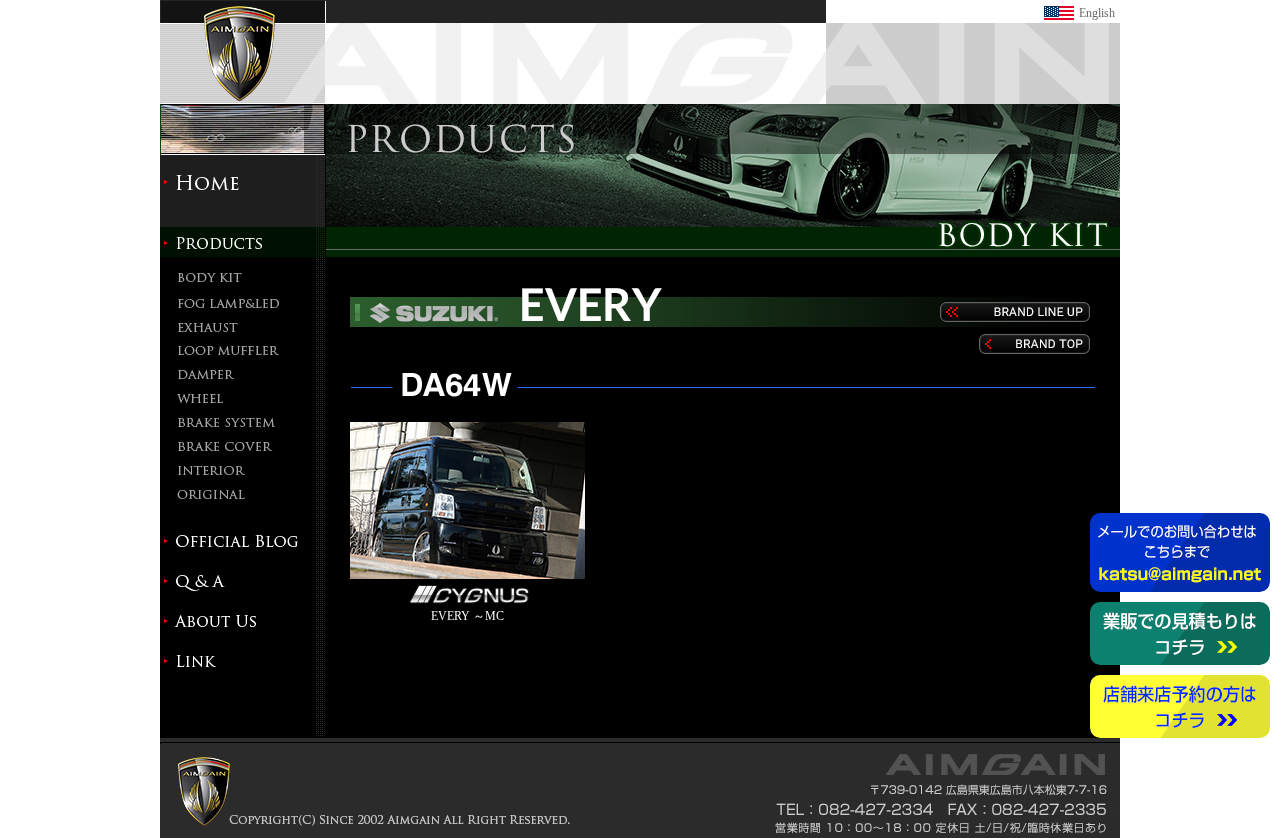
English (1097, 13)
